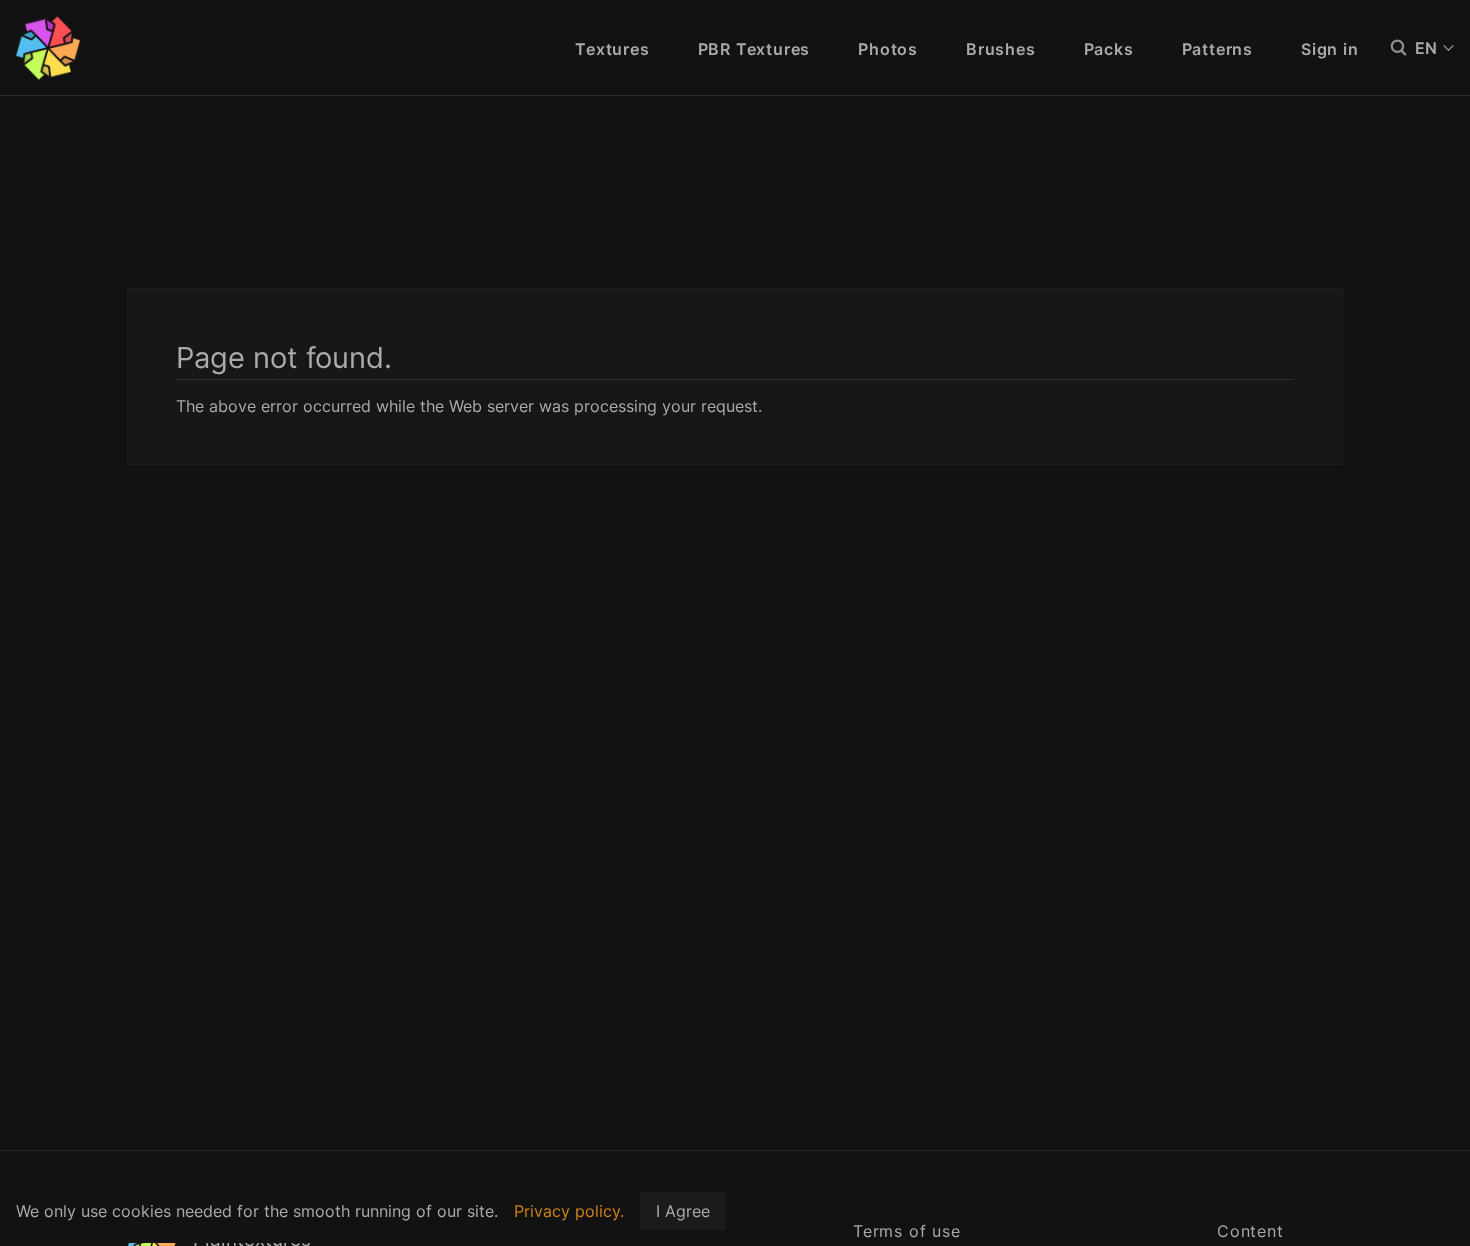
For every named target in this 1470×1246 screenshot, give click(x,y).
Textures (612, 49)
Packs (1109, 49)
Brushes (1001, 49)
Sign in (1330, 49)
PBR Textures (754, 49)
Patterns (1217, 49)
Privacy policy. (569, 1211)
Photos (888, 49)
